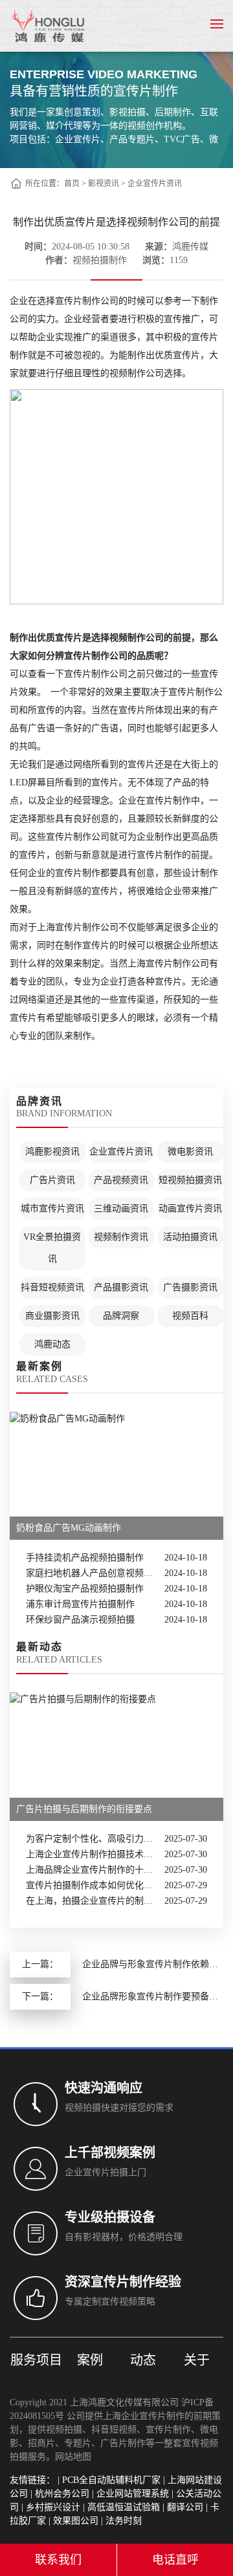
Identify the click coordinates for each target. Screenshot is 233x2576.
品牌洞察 (121, 1316)
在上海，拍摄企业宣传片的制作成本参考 (92, 1901)
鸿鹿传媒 (190, 247)
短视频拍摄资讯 (190, 1180)
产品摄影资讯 (121, 1287)
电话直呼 (175, 2560)
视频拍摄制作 (100, 260)
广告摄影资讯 (190, 1287)
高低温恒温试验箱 (124, 2507)
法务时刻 (124, 2521)
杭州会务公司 (62, 2494)
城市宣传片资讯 (52, 1208)
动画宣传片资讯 (190, 1208)
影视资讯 (104, 184)
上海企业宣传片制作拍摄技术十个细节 (92, 1854)
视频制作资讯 (121, 1237)
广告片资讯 (52, 1180)
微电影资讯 (190, 1152)
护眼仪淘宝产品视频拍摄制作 (85, 1589)
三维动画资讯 (121, 1208)
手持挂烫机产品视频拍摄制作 (85, 1558)
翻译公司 (185, 2507)
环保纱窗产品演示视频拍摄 (80, 1620)
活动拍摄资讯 (190, 1237)
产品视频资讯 (121, 1180)
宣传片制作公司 (96, 674)
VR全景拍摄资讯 (52, 1248)
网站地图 (73, 2457)
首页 (72, 184)
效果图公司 (76, 2521)
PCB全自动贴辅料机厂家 (111, 2480)
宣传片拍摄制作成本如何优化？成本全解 (92, 1885)
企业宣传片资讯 (155, 184)
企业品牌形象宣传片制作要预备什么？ (153, 1996)
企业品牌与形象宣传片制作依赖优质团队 (153, 1964)
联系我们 (58, 2560)
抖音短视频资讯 (52, 1287)
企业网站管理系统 (133, 2494)
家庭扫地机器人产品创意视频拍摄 (92, 1573)
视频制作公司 (137, 373)
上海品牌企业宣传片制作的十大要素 (92, 1870)
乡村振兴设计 (53, 2507)
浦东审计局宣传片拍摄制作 (80, 1604)
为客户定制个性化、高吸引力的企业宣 (92, 1839)
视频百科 (190, 1316)
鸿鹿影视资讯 (52, 1152)
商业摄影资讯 (52, 1316)
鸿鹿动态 (52, 1344)
